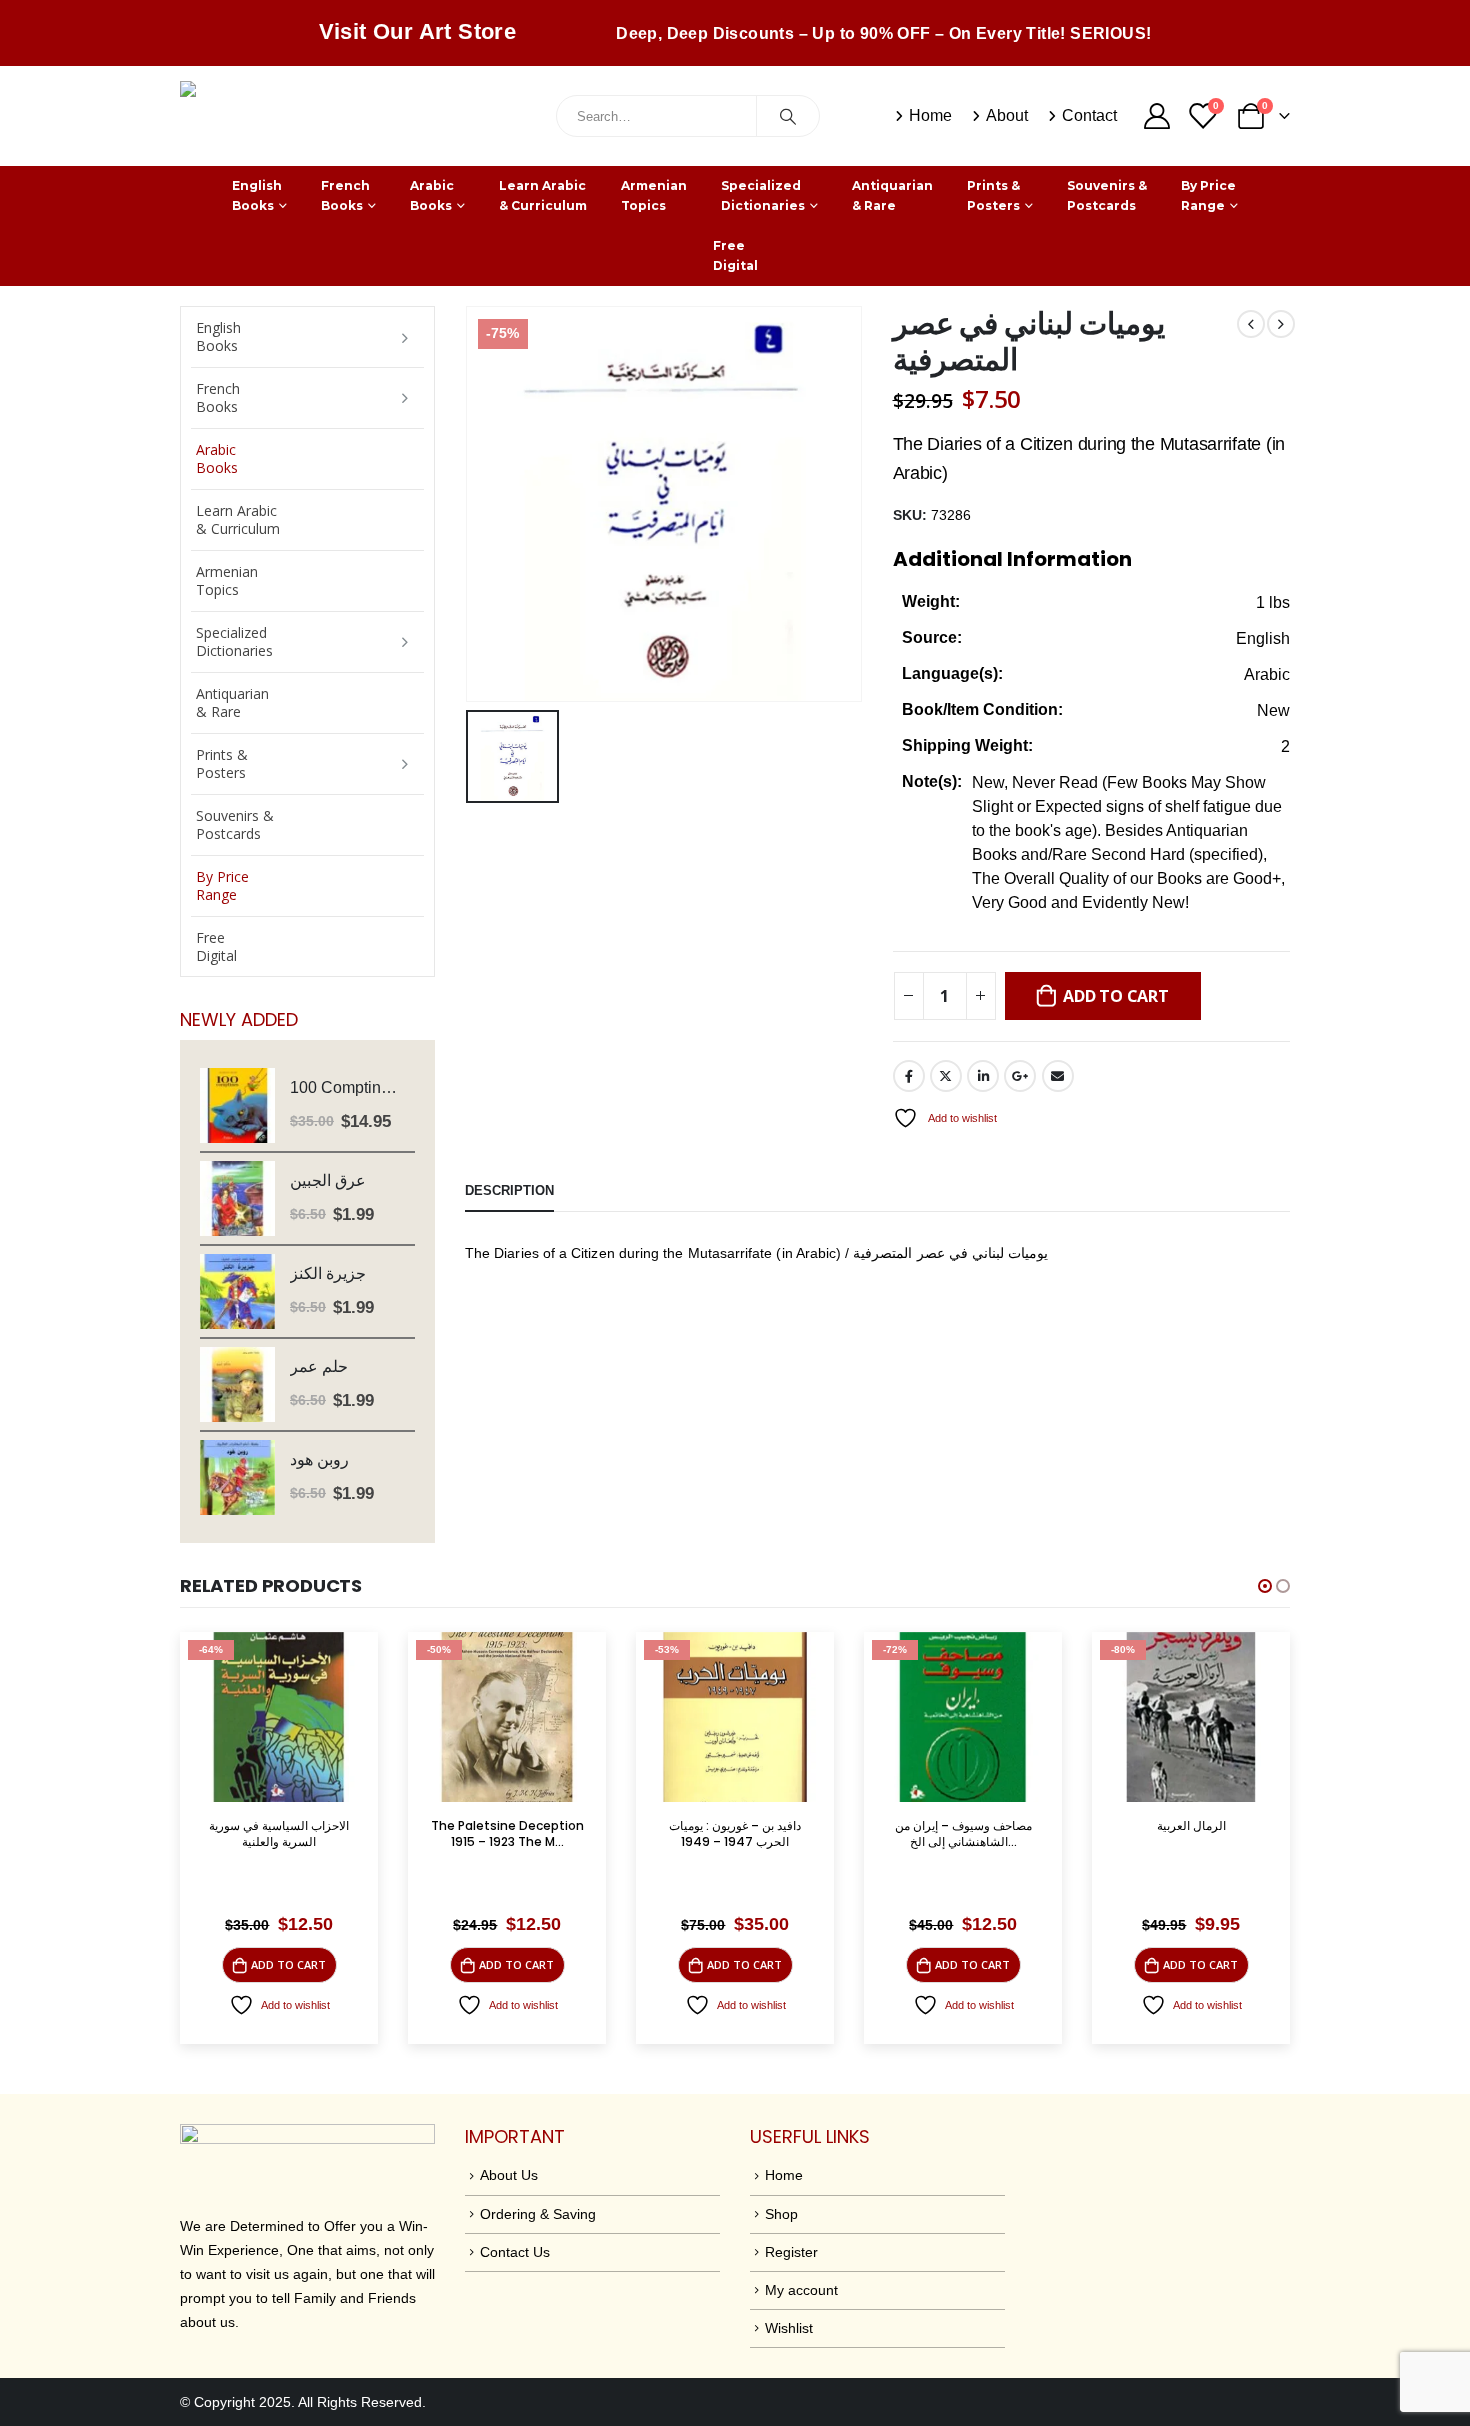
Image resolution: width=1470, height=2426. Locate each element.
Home (930, 115)
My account (801, 2290)
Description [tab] (509, 1190)
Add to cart (1115, 996)
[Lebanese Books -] (330, 116)
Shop (781, 2214)
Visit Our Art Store (418, 31)
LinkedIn (983, 1076)
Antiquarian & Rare (892, 195)
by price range (1208, 195)
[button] (1265, 1586)
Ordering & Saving (538, 2214)
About (1007, 115)
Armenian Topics (654, 195)
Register (791, 2252)
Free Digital (735, 255)
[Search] (788, 116)
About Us (509, 2175)
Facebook (909, 1076)
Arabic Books (432, 195)
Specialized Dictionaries (763, 195)
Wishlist (789, 2328)
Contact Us (515, 2252)
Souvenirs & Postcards (1107, 195)
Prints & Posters (993, 195)
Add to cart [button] (288, 1964)
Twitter (946, 1076)
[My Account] (1156, 116)
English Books (257, 195)
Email (1058, 1076)
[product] (237, 1105)
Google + (1020, 1076)
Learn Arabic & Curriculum (543, 195)
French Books (345, 195)
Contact (1089, 115)
